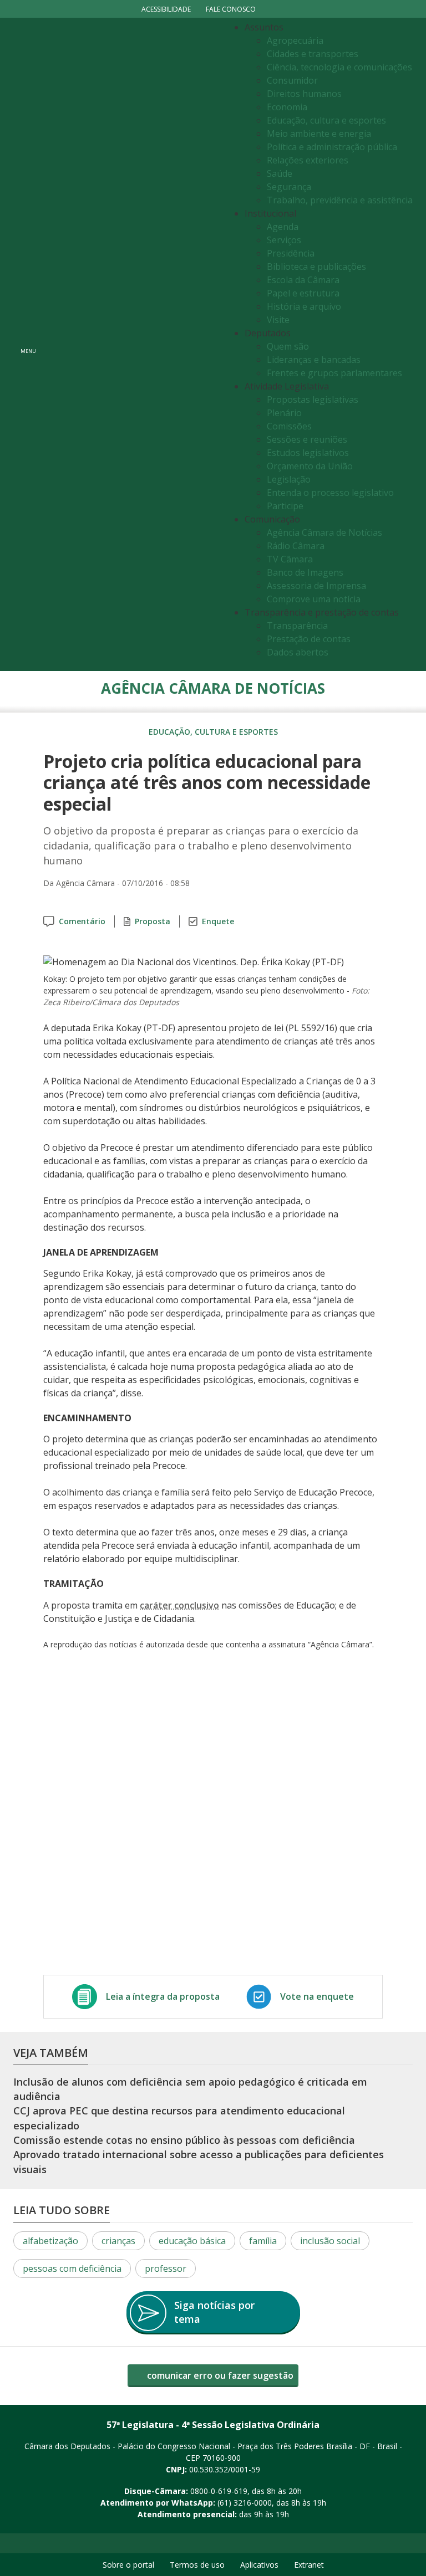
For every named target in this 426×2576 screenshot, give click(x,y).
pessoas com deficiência (72, 2268)
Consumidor (292, 80)
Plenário (284, 413)
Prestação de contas (309, 639)
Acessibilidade (166, 9)
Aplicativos (259, 2565)
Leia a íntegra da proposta (163, 1996)
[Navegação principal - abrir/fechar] (28, 344)
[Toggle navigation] (133, 344)
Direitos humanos (304, 94)
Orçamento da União (310, 466)
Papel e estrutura (303, 293)
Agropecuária (295, 40)
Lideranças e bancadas (314, 360)
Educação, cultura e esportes (326, 120)
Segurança (289, 187)
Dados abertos (298, 652)
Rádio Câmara (296, 546)
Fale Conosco (231, 9)
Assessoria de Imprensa (316, 586)
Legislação (289, 479)
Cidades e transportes (313, 54)
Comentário (82, 921)
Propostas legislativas (313, 400)
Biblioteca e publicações (316, 267)
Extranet (309, 2565)
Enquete (218, 921)
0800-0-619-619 (219, 2491)
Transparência (297, 626)
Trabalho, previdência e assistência (340, 200)
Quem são (288, 346)
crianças (118, 2241)
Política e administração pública (332, 147)
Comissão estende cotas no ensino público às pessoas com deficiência (184, 2140)
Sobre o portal (128, 2565)
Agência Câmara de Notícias (324, 532)
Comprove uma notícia (314, 599)
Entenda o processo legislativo (330, 493)
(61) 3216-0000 (245, 2503)
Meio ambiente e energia (319, 134)
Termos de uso (197, 2565)
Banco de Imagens (305, 572)
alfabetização (50, 2241)
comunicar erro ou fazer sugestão (219, 2375)
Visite (278, 320)
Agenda (283, 227)
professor (166, 2268)
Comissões (289, 426)
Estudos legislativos (308, 453)
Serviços (284, 240)
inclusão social (330, 2241)
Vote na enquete (317, 1996)
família (263, 2241)
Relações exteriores (308, 160)
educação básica (192, 2241)
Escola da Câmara (303, 280)
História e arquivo (304, 306)
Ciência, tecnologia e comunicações (339, 67)
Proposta (153, 921)
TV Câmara (290, 559)
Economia (287, 107)
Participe (285, 506)
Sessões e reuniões (307, 439)
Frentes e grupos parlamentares (334, 373)
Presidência (291, 253)
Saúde (280, 173)
